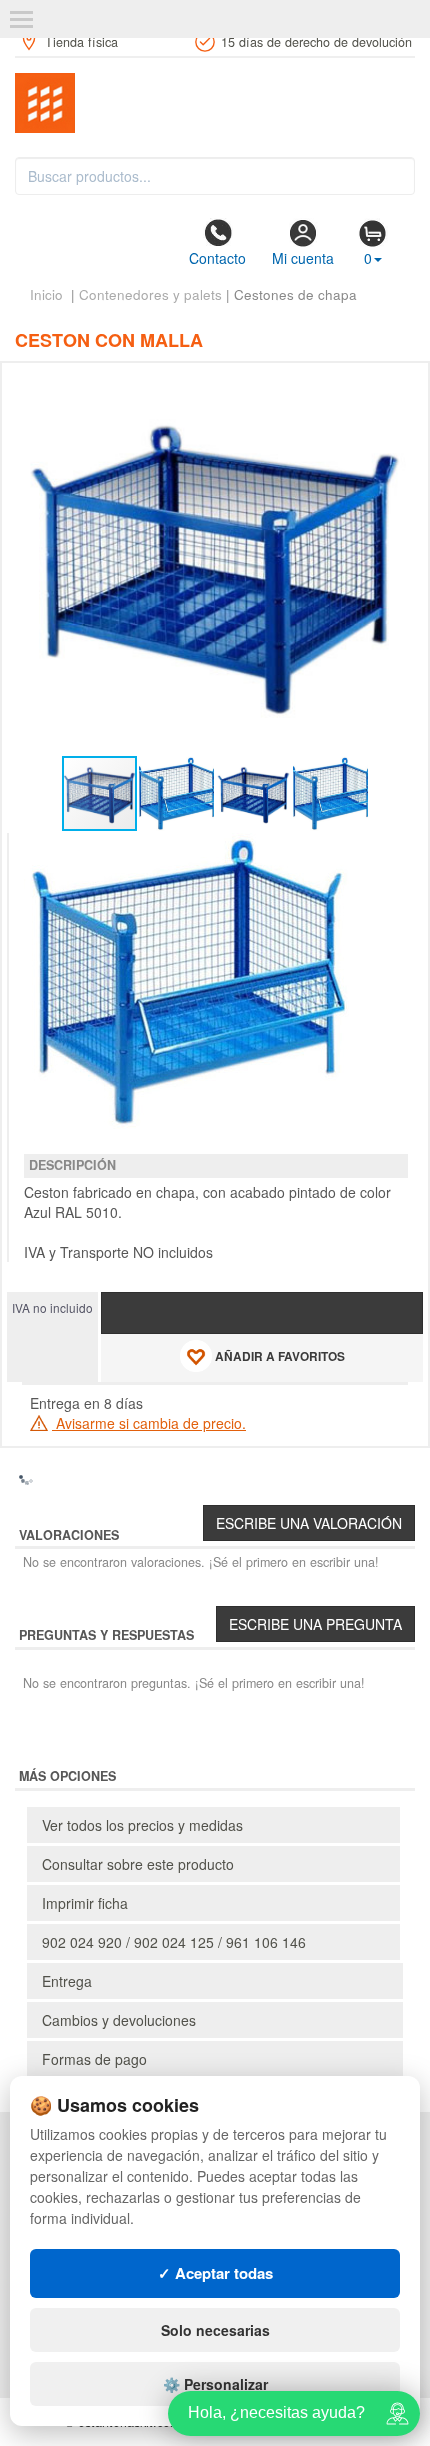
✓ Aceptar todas (215, 2273)
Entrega (67, 1981)
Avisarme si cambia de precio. (149, 1423)
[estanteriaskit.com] (215, 103)
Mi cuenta (303, 258)
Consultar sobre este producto (138, 1864)
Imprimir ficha (85, 1903)
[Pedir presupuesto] (262, 1313)
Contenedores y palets (150, 294)
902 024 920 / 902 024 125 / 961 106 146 (174, 1942)
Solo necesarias (215, 2330)
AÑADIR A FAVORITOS (278, 1356)
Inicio (46, 294)
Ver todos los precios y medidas (142, 1825)
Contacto (217, 258)
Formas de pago (94, 2059)
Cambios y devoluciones (119, 2020)
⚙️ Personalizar (215, 2384)
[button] (390, 386)
